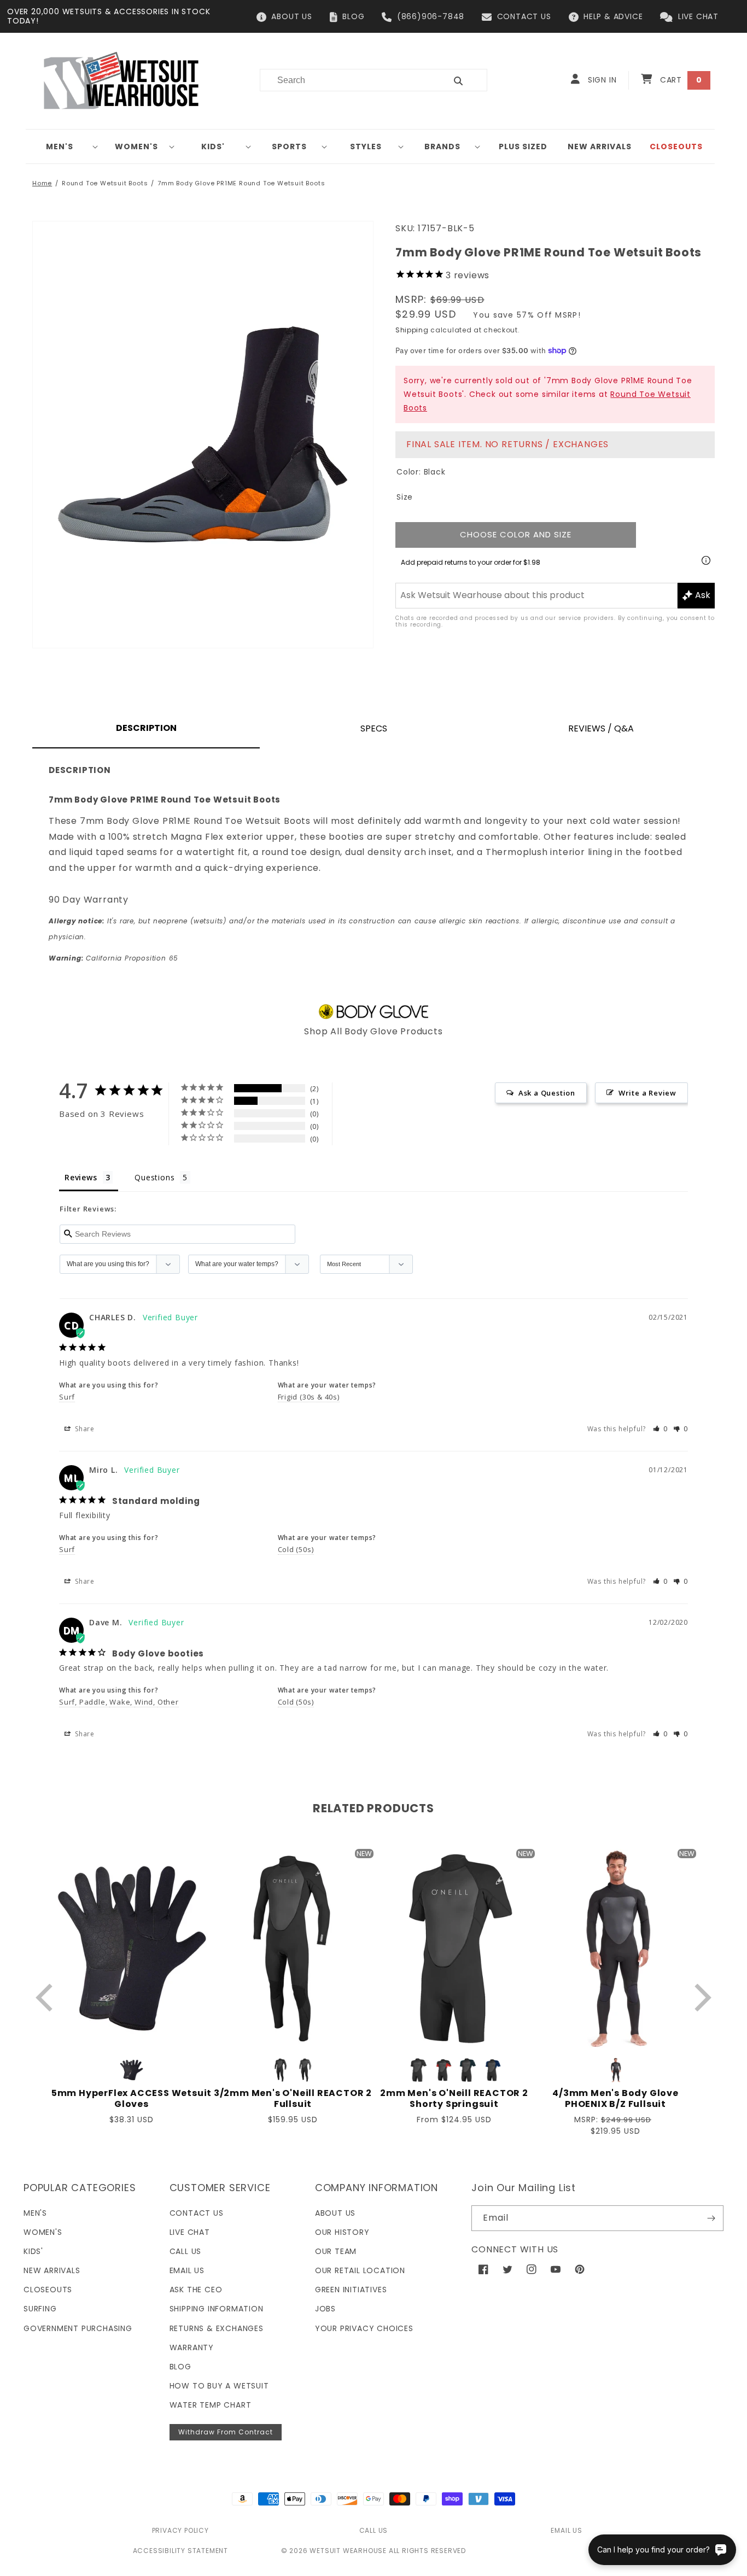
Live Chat (190, 2232)
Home (42, 183)
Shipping (412, 330)
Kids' (213, 147)
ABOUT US (291, 16)
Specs (374, 728)
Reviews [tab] (81, 1177)
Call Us (186, 2251)
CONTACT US (524, 16)
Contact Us (197, 2213)
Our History (342, 2232)
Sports (289, 147)
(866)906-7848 (431, 16)
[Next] (700, 1997)
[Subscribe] (711, 2218)
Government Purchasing (78, 2328)
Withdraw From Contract (226, 2432)
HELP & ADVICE (613, 16)
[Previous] (47, 1997)
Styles (366, 147)
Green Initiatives (351, 2290)
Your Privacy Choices (364, 2328)
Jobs (325, 2309)
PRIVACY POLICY (180, 2530)
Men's (60, 147)
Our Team (336, 2251)
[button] (64, 147)
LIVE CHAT (698, 16)
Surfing (40, 2309)
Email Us (187, 2270)
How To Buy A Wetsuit (219, 2386)
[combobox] (346, 80)
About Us (335, 2213)
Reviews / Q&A (601, 728)
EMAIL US (566, 2530)
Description (146, 728)
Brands (442, 147)
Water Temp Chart (211, 2405)
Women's (136, 147)
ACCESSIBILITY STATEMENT (180, 2551)
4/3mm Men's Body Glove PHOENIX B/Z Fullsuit (615, 2099)
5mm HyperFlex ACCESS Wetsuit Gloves (132, 2099)
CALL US (374, 2530)
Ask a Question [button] (547, 1093)
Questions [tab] (154, 1177)
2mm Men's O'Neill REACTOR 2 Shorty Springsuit (454, 2099)
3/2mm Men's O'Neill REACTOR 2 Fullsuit (293, 2099)
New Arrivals (52, 2270)
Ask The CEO (196, 2290)
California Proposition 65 (113, 958)
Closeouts (48, 2290)
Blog (180, 2367)
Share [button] (84, 1429)
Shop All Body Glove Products (373, 1031)
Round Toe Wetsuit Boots (105, 183)
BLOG (353, 16)
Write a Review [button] (647, 1093)
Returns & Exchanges (217, 2328)
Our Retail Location (360, 2270)
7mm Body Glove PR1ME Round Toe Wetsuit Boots (241, 183)
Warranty (192, 2347)
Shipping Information (217, 2309)
